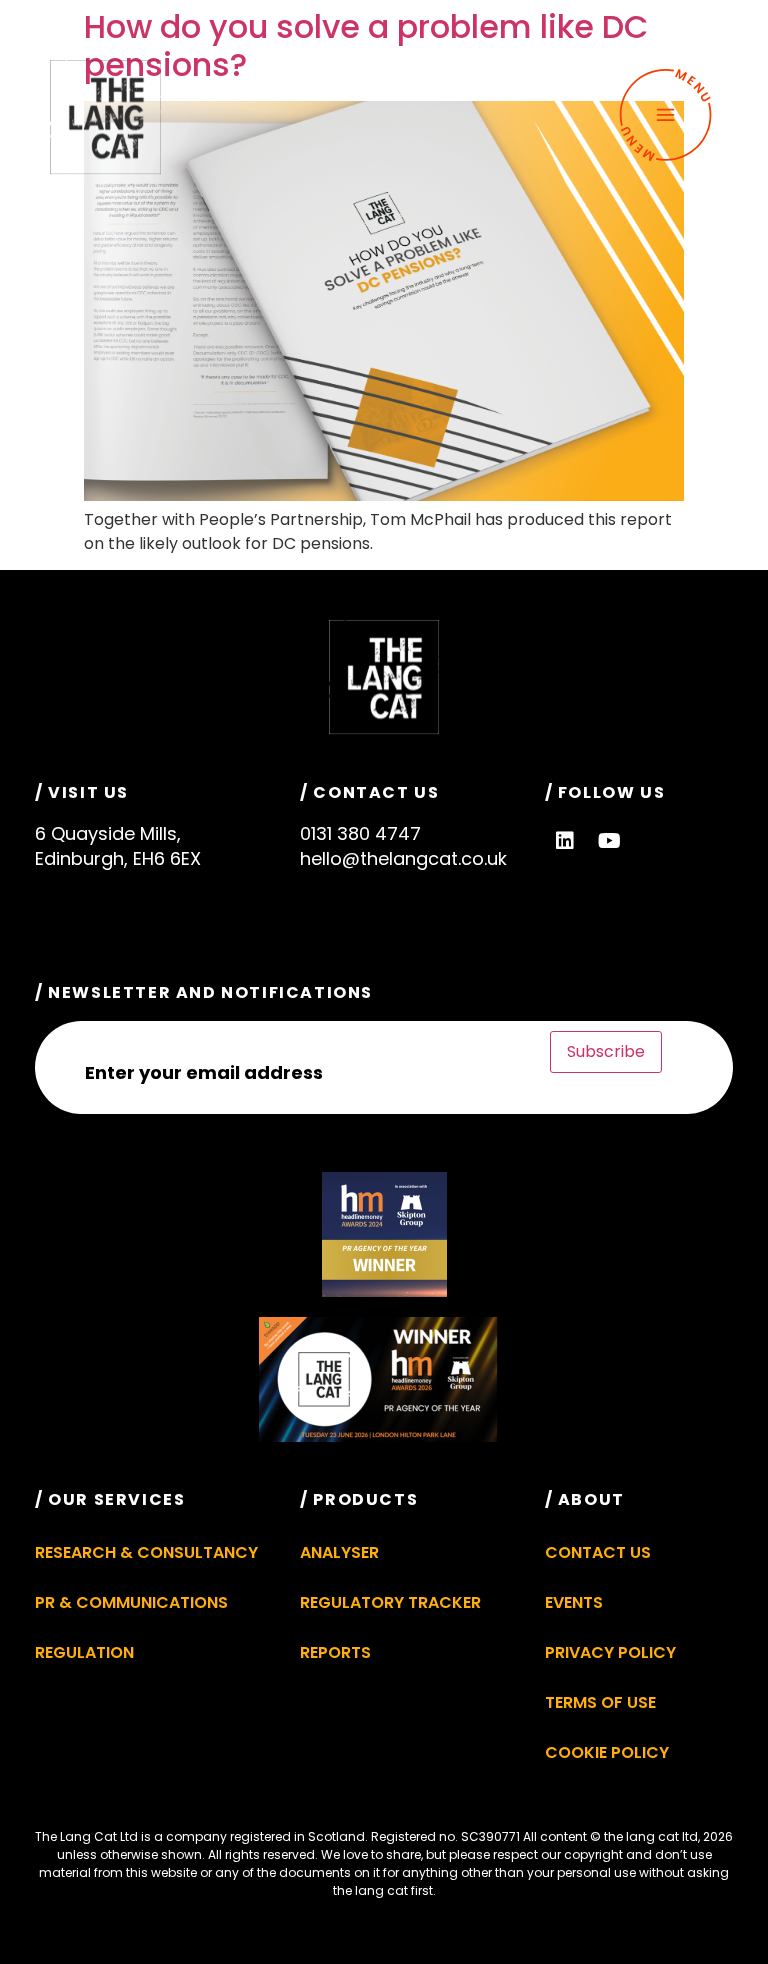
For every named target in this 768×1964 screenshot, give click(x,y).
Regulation (84, 1652)
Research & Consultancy (146, 1552)
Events (574, 1602)
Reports (335, 1652)
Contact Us (598, 1552)
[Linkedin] (565, 841)
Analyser (339, 1552)
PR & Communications (131, 1602)
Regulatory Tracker (390, 1602)
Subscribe (606, 1051)
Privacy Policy (610, 1652)
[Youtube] (610, 841)
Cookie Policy (607, 1752)
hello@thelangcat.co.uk (403, 858)
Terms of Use (600, 1702)
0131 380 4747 (360, 833)
